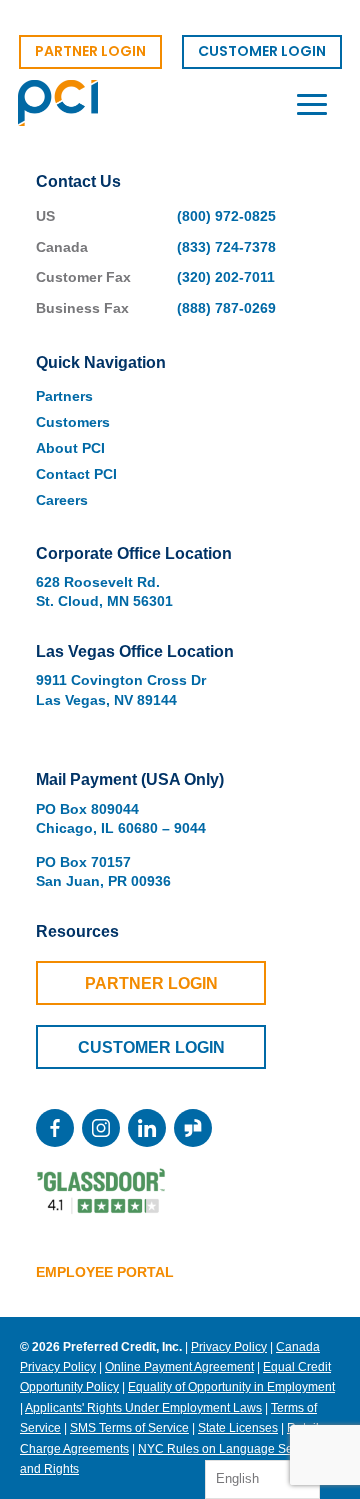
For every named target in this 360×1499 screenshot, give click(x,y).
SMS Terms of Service (129, 1428)
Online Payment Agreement (179, 1367)
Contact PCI (76, 474)
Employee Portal (105, 1272)
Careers (62, 500)
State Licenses (238, 1428)
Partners (64, 396)
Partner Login (151, 983)
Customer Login (151, 1047)
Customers (73, 422)
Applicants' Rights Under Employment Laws (143, 1408)
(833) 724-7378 (226, 247)
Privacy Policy (229, 1347)
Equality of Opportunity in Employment (231, 1387)
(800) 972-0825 (226, 216)
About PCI (70, 448)
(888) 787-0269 (226, 308)
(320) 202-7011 (226, 277)
